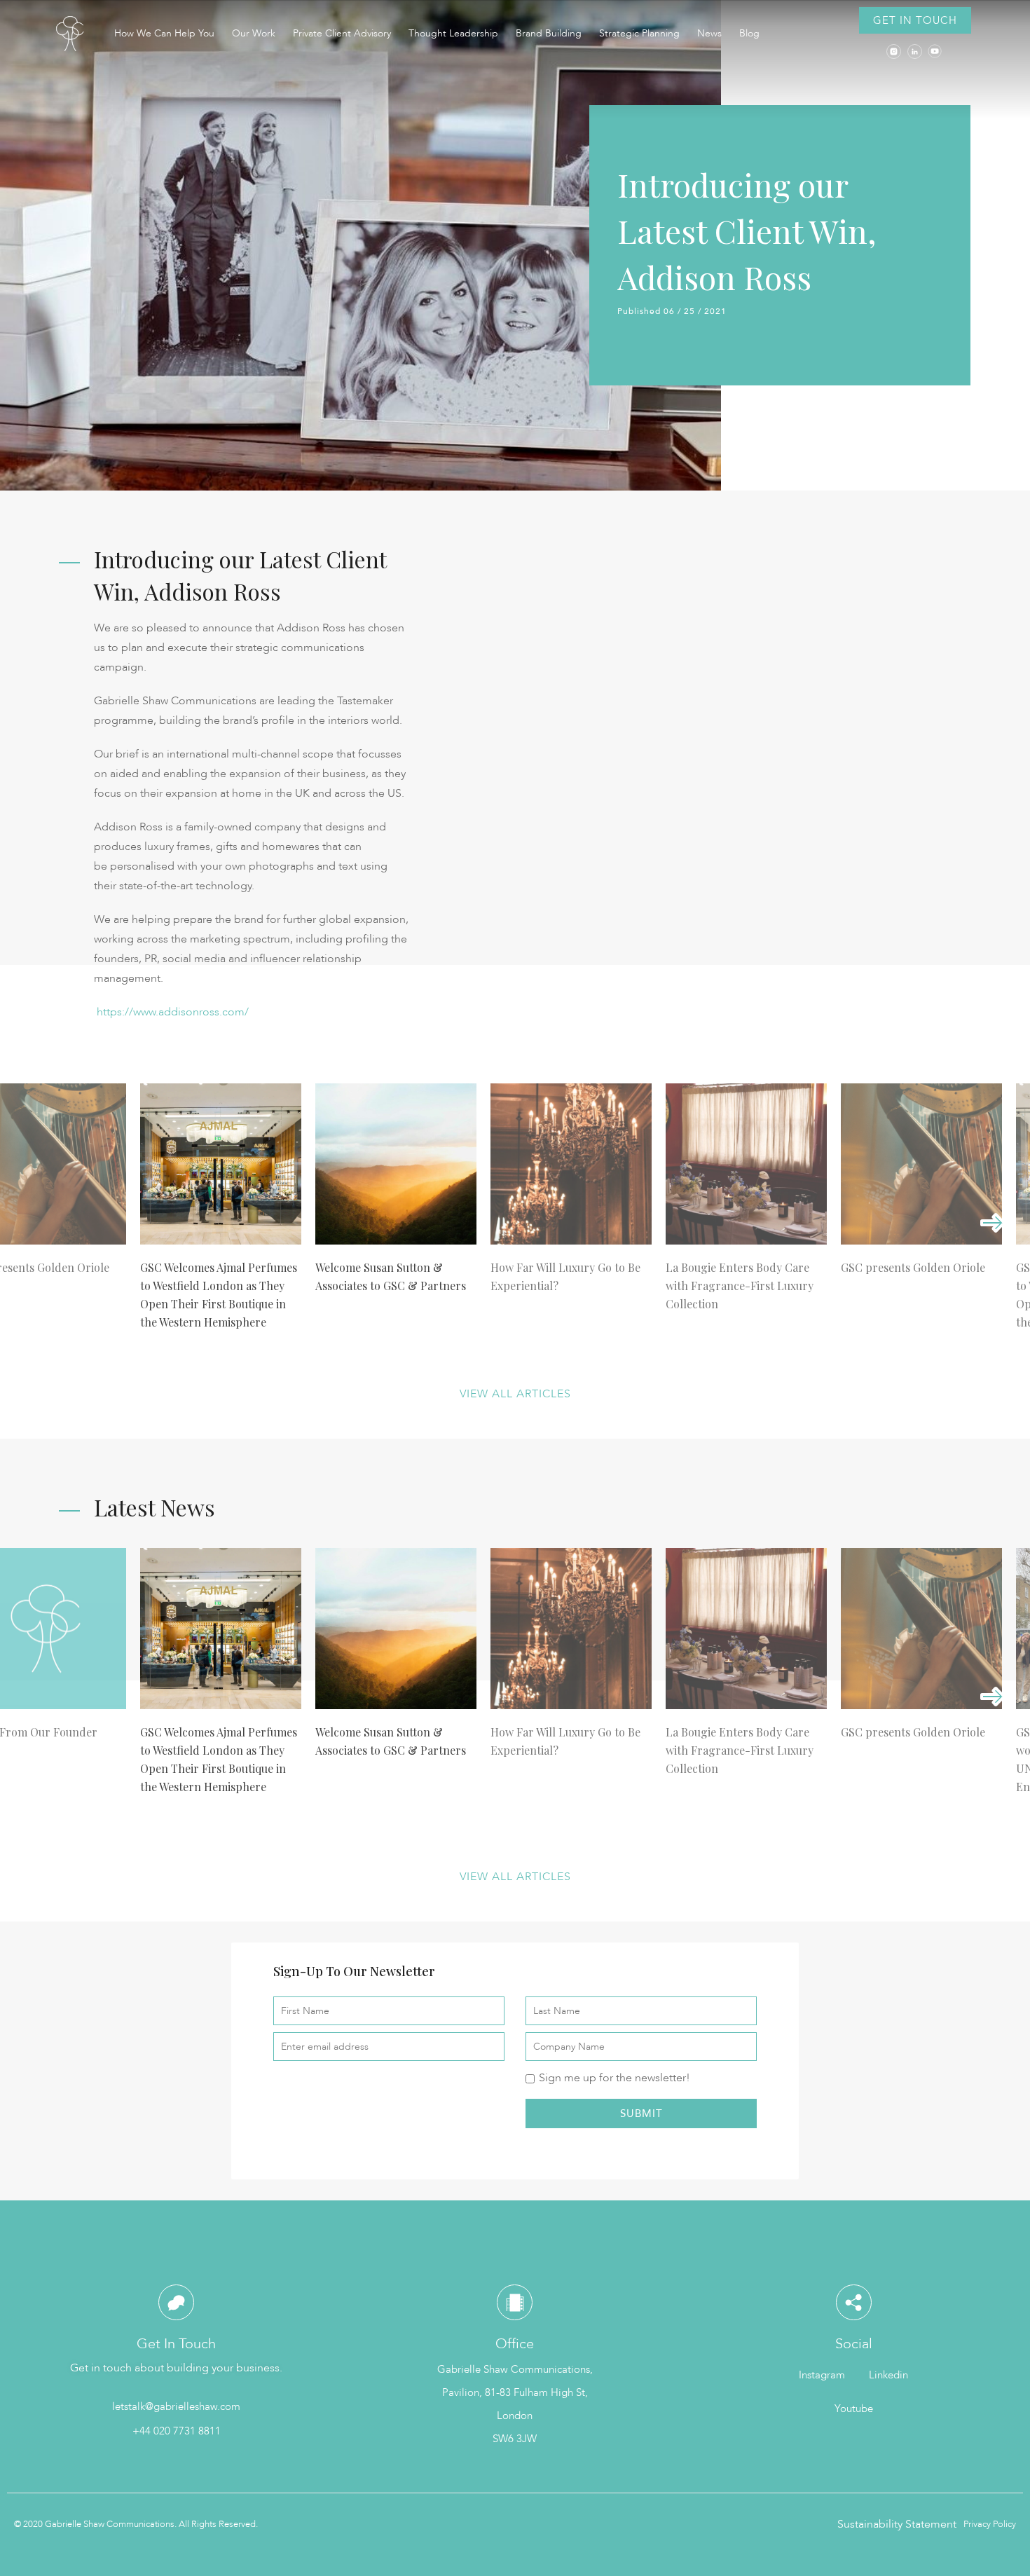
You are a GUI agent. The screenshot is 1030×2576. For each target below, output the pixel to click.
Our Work (254, 33)
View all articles (515, 1394)
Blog (749, 33)
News (709, 33)
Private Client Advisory (342, 33)
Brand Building (549, 33)
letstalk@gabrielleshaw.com (176, 2406)
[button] (915, 20)
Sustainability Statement (897, 2524)
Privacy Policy (990, 2524)
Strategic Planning (639, 33)
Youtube (854, 2409)
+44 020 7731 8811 (177, 2431)
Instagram (822, 2375)
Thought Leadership (453, 33)
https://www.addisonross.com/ (171, 1012)
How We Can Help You (164, 33)
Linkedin (888, 2375)
